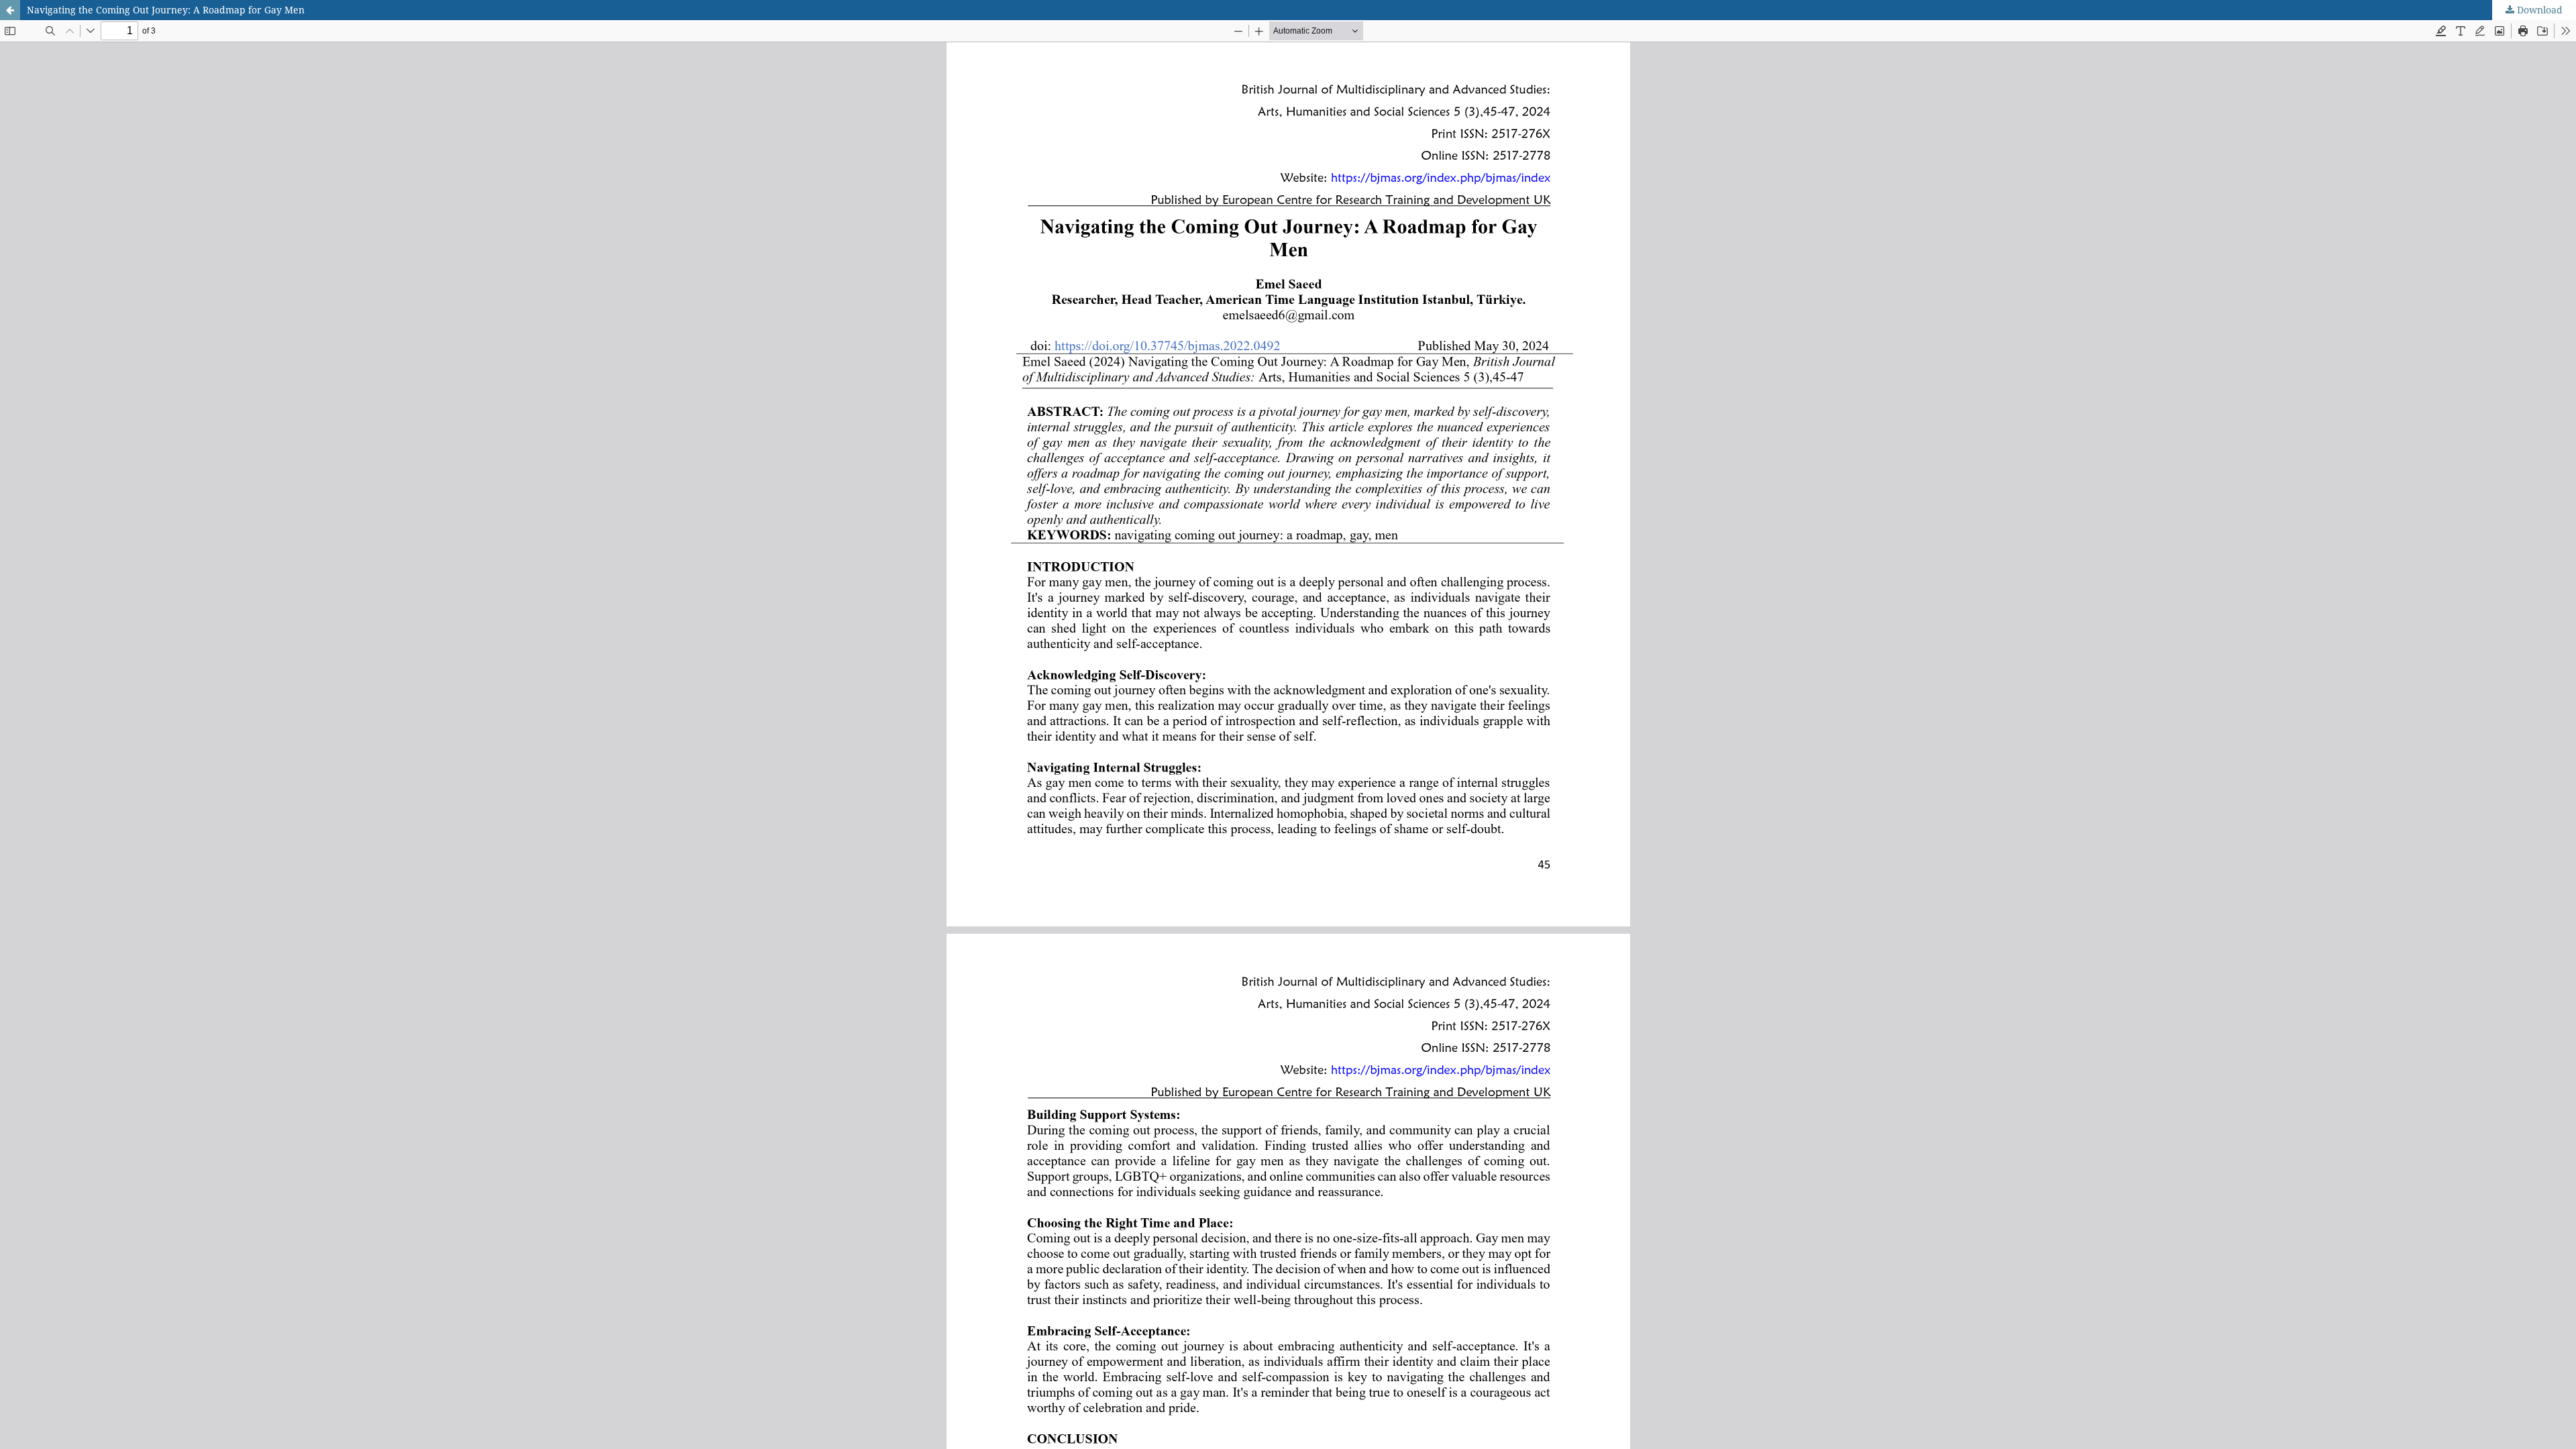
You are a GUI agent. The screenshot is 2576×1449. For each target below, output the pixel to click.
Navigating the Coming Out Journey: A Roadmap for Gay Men (166, 10)
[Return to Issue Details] (10, 10)
